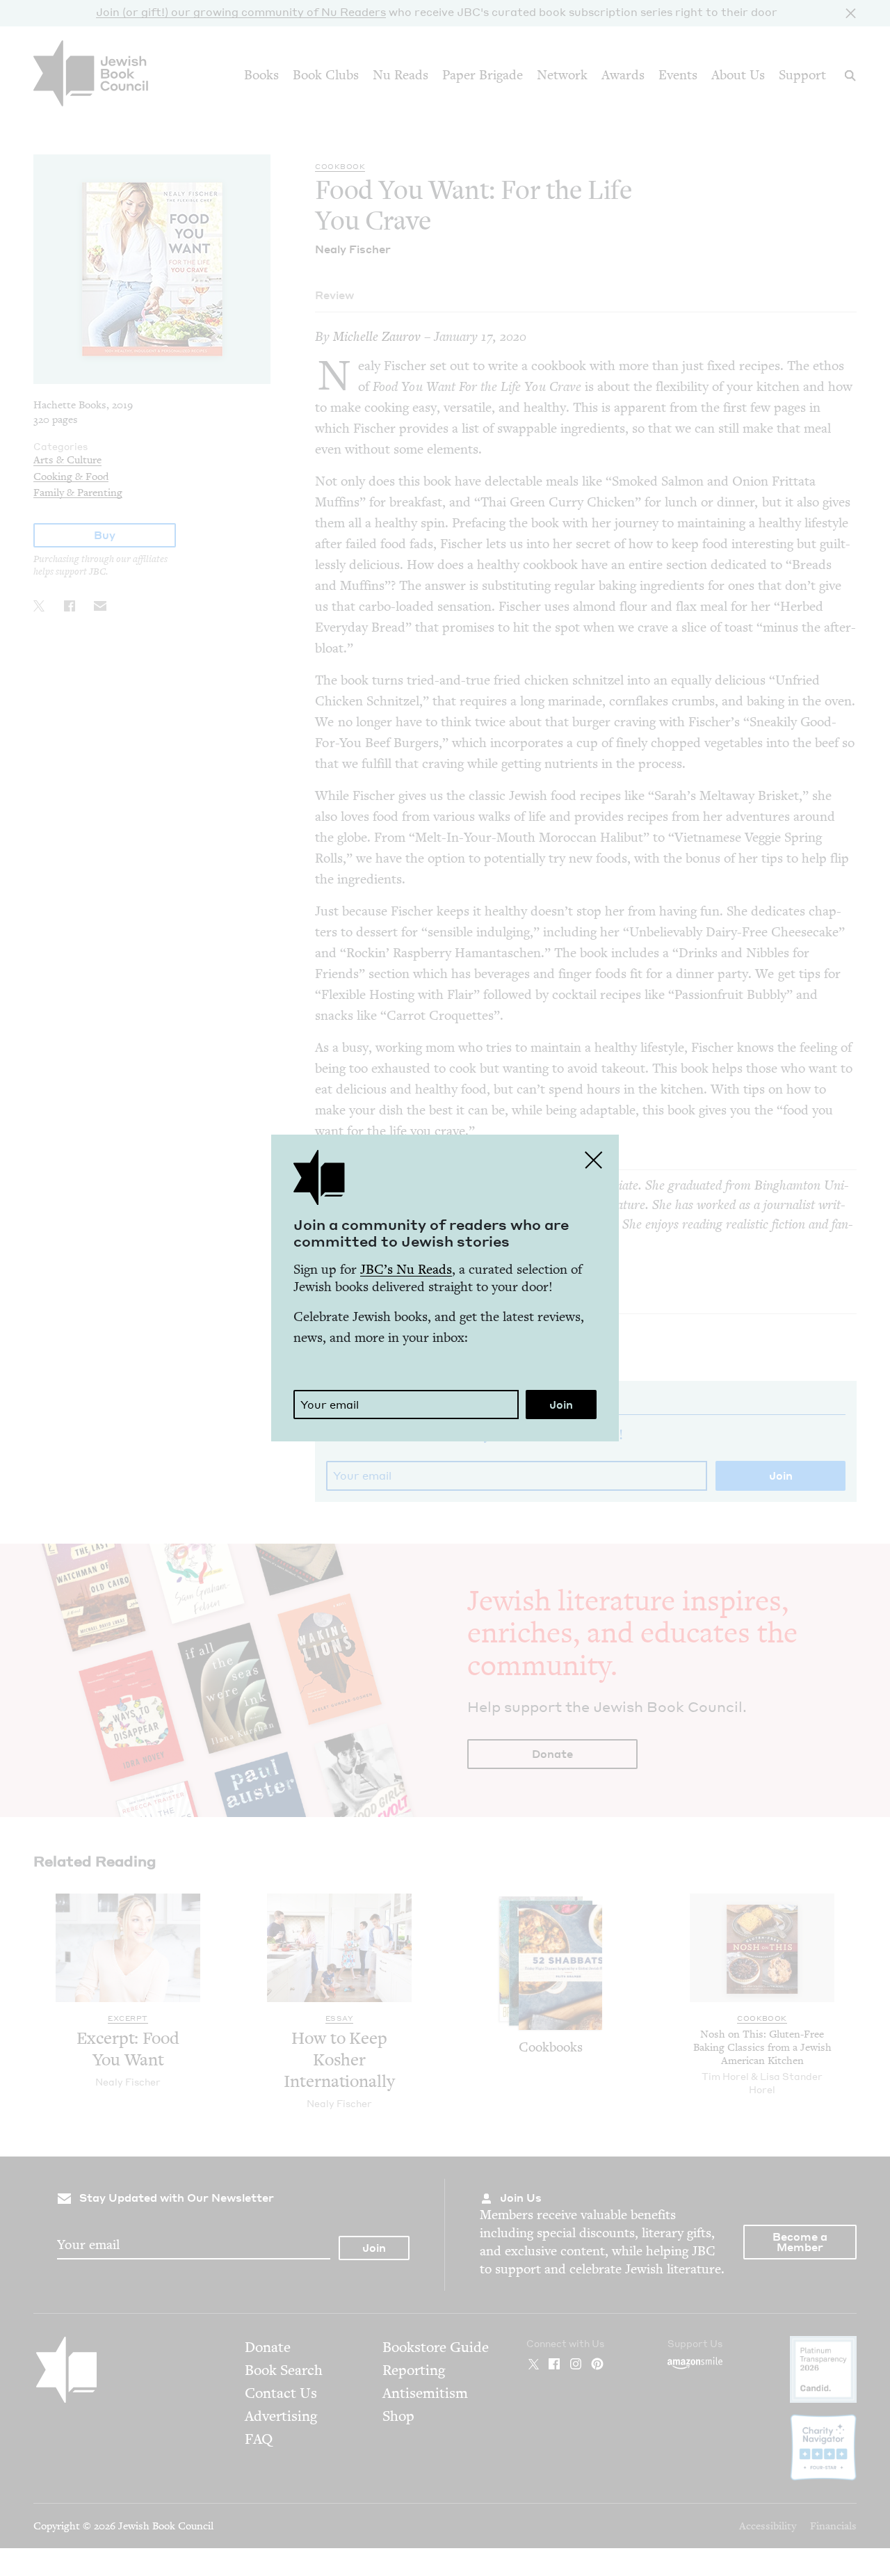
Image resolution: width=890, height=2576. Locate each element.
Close (594, 1160)
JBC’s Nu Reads (406, 1269)
